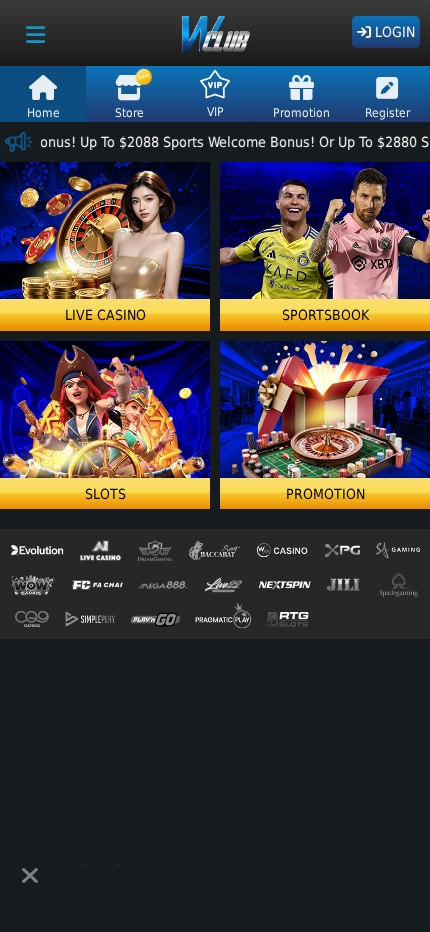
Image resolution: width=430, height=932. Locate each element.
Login (393, 32)
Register (387, 113)
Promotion (301, 113)
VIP (215, 112)
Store (129, 113)
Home (43, 113)
